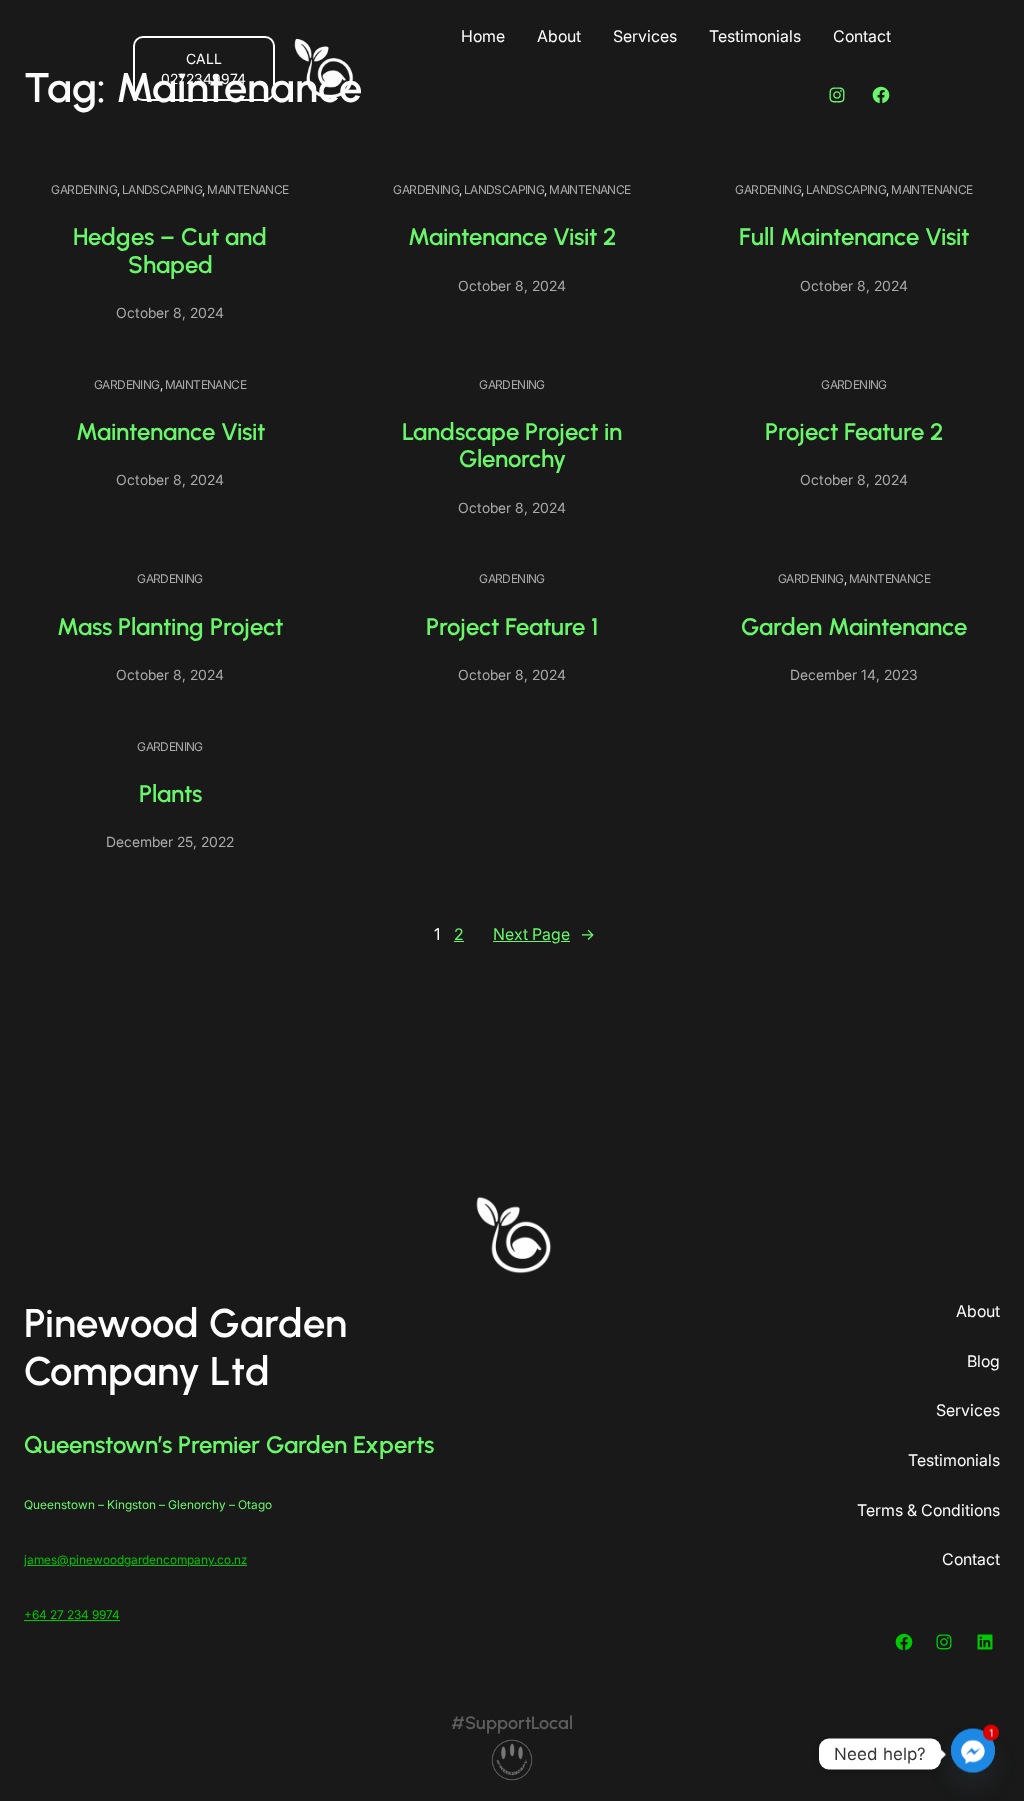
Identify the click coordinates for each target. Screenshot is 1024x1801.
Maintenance (247, 189)
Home (483, 36)
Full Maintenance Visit (854, 236)
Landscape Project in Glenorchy (512, 445)
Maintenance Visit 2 (512, 236)
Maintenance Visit (170, 431)
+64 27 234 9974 (72, 1614)
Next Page (544, 934)
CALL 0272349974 (203, 68)
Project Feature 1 (512, 626)
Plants (170, 793)
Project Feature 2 (854, 431)
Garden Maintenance (854, 626)
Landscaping (162, 189)
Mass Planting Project (170, 626)
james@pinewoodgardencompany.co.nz (135, 1559)
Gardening (84, 189)
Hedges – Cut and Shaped (170, 250)
